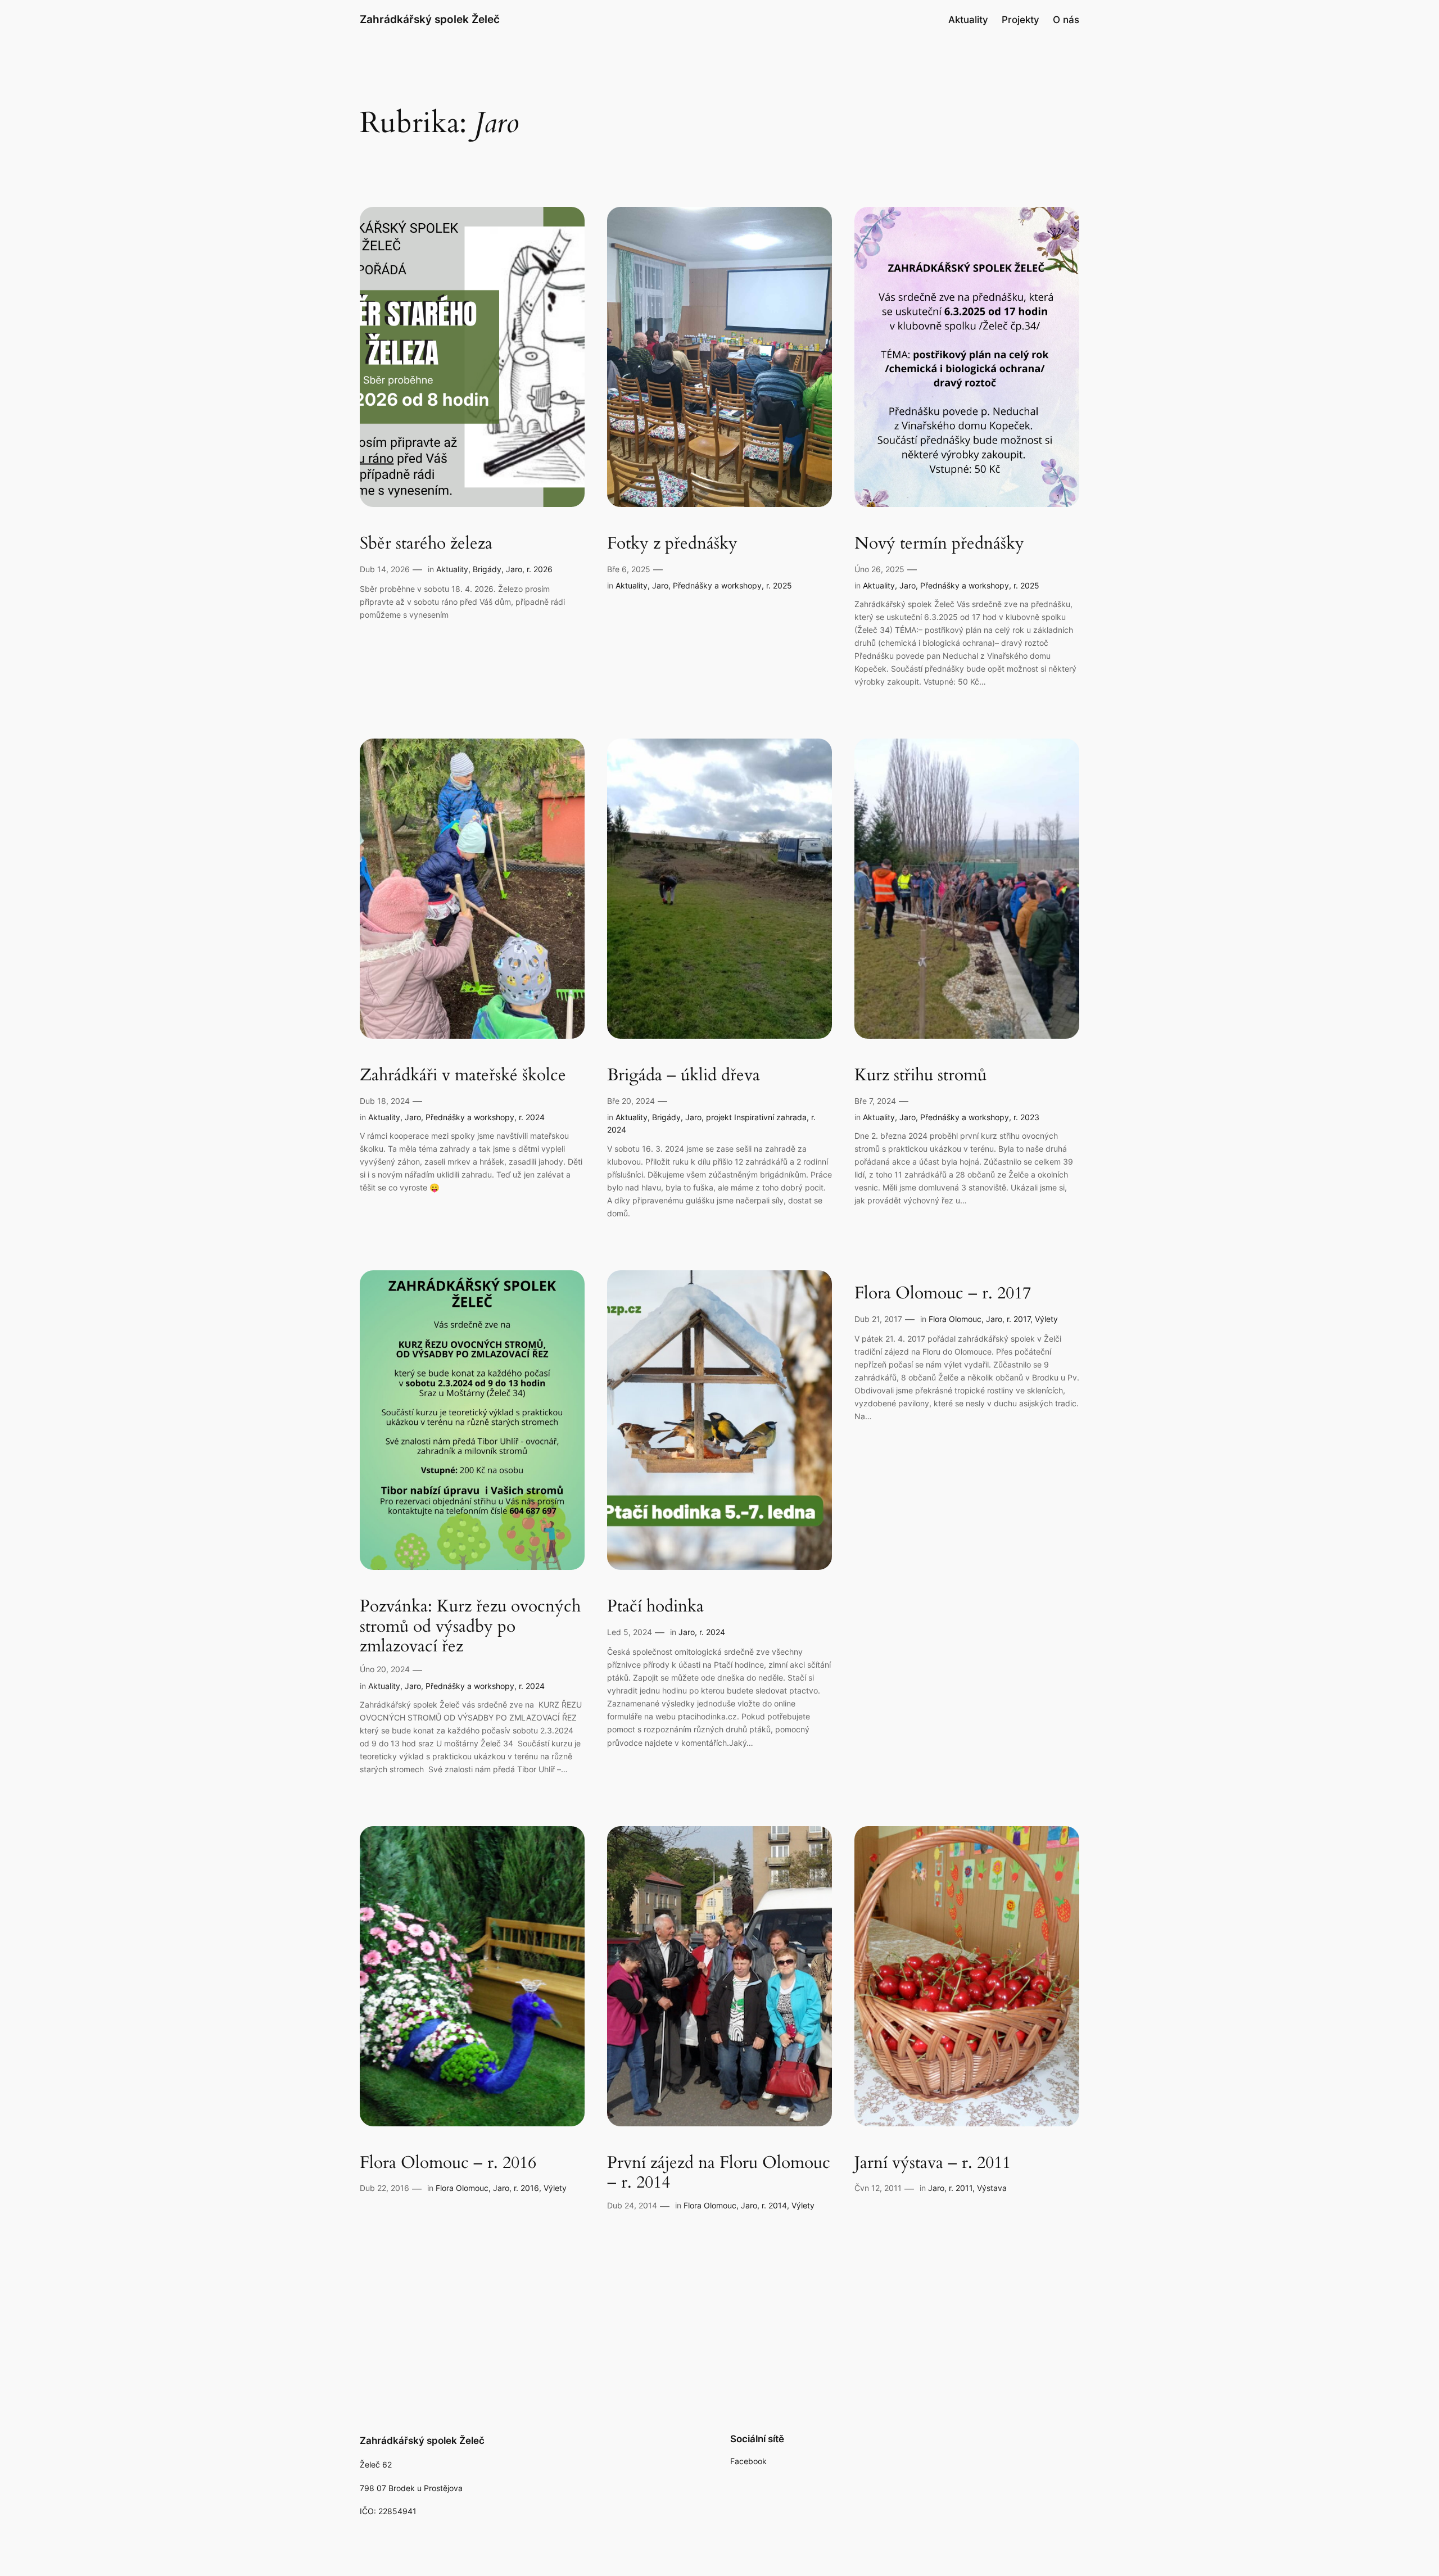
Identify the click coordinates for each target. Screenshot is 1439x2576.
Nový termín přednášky (939, 544)
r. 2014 (774, 2205)
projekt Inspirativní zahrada (756, 1117)
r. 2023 (1026, 1117)
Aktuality (452, 569)
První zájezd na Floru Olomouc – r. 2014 (719, 2173)
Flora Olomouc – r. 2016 (448, 2163)
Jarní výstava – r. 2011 (933, 2163)
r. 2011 (961, 2188)
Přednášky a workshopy (717, 585)
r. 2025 (779, 585)
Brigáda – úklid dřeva (684, 1076)
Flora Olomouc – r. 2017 (943, 1294)
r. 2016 (526, 2188)
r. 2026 (540, 569)
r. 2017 (1019, 1319)
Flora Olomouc (955, 1319)
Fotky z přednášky (672, 544)
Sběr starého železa (426, 544)
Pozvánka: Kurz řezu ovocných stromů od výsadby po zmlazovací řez (470, 1627)
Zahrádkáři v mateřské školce (463, 1076)
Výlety (1046, 1319)
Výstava (992, 2188)
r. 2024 (532, 1117)
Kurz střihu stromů (920, 1076)
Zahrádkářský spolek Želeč (430, 19)
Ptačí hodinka (655, 1607)
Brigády (487, 569)
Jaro (514, 569)
